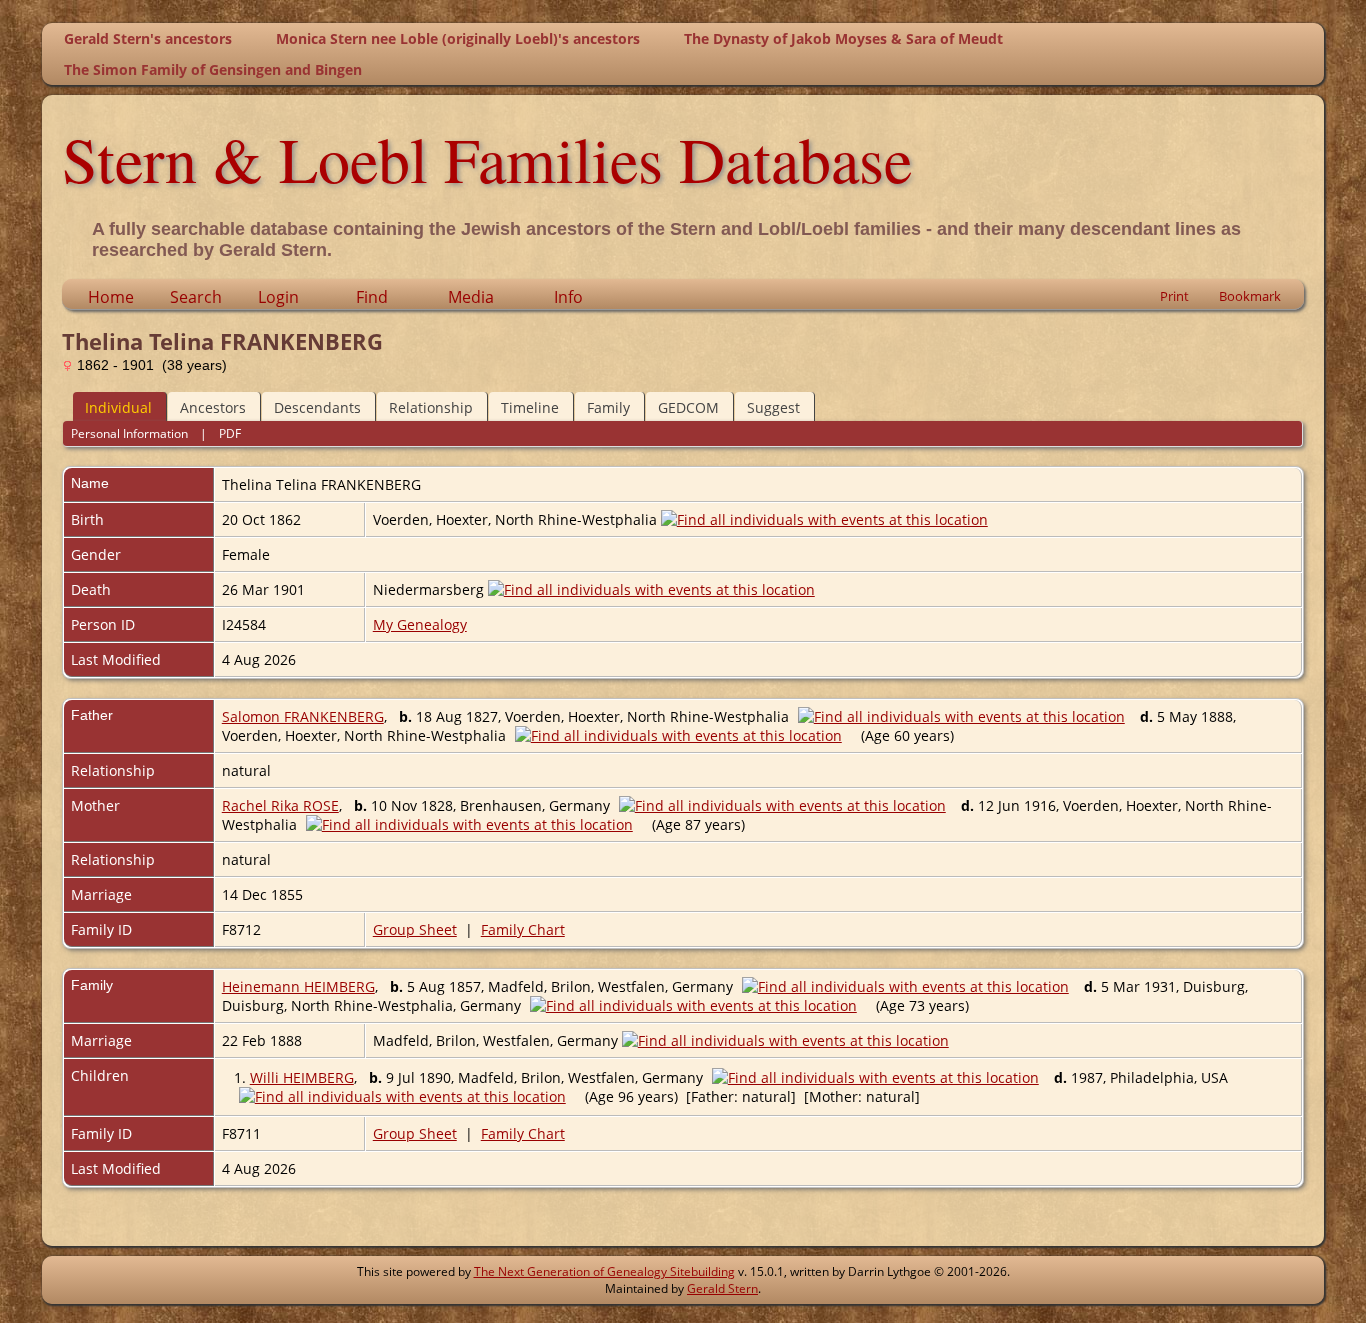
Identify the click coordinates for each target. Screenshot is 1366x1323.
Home (111, 297)
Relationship (431, 407)
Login (278, 297)
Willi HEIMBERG (302, 1077)
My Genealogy (420, 624)
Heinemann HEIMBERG (298, 986)
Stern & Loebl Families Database (487, 158)
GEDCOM (688, 407)
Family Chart (523, 929)
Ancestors (213, 407)
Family (608, 407)
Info (568, 297)
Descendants (317, 407)
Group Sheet (415, 929)
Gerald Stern (722, 1288)
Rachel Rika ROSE (280, 805)
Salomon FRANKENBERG (303, 716)
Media (471, 297)
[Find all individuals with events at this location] (824, 519)
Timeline (530, 407)
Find (372, 297)
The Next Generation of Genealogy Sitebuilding (604, 1271)
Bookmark (1250, 296)
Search (196, 297)
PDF (230, 433)
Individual (118, 407)
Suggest (773, 407)
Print (1174, 296)
